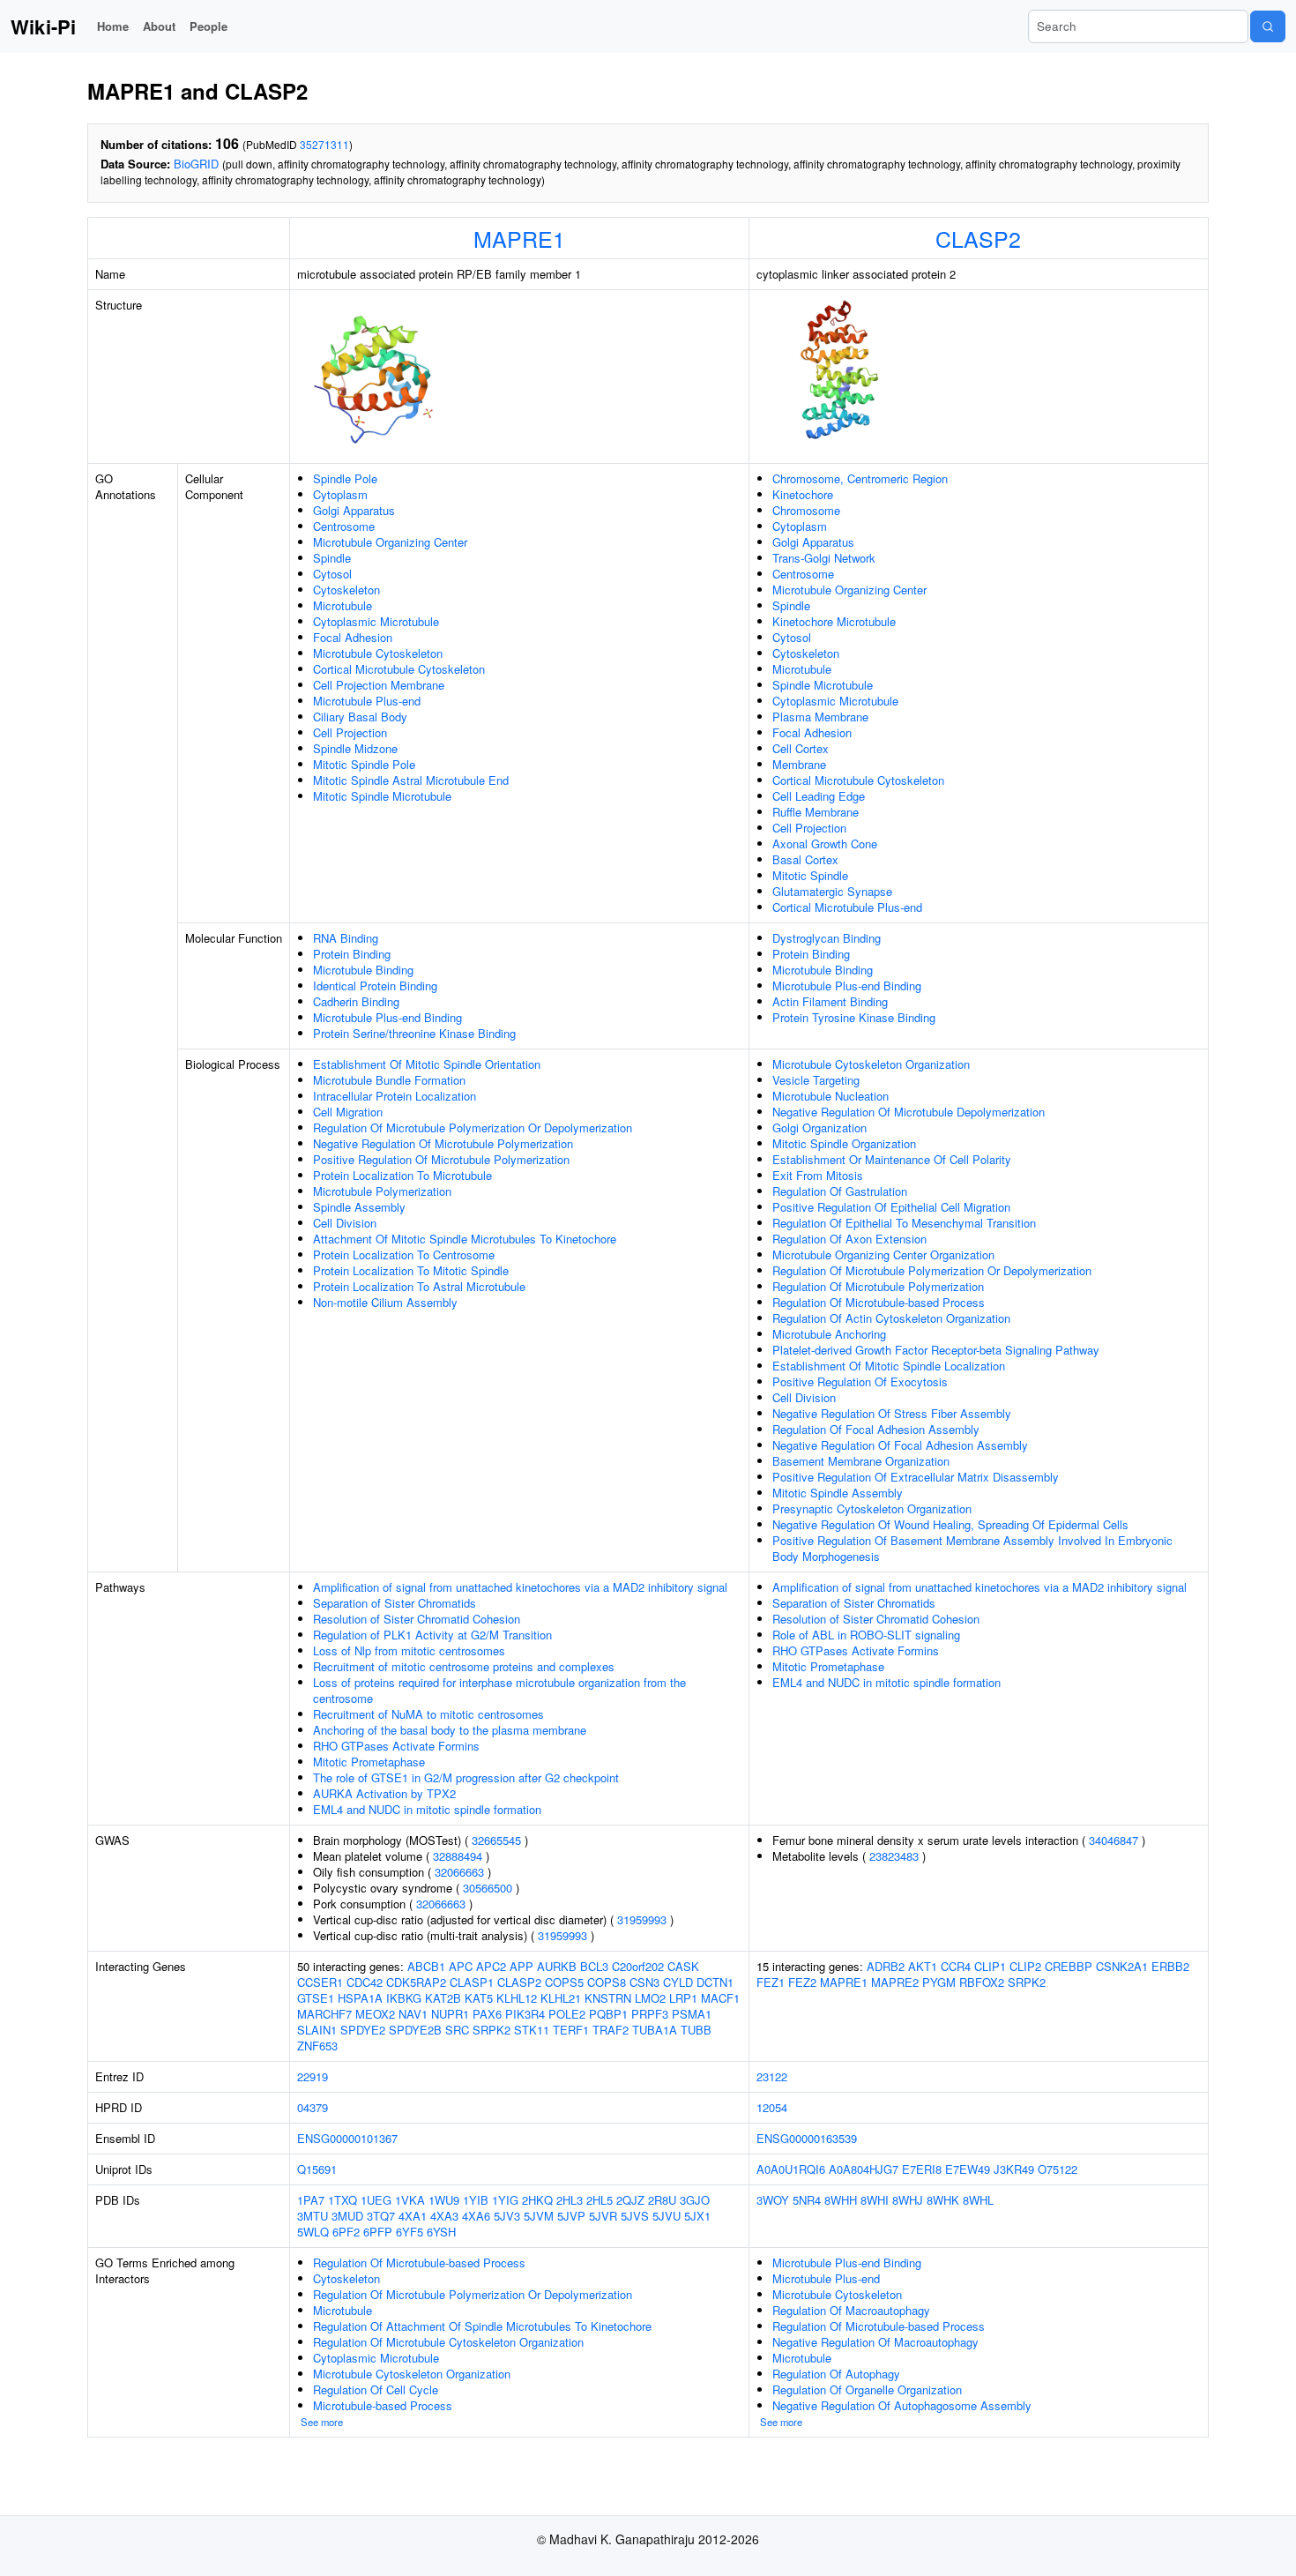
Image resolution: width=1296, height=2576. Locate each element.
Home (113, 26)
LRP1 (683, 1998)
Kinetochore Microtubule (834, 621)
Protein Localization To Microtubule (402, 1175)
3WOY (773, 2200)
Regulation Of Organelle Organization (867, 2389)
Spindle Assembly (359, 1207)
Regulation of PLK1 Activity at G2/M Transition (432, 1635)
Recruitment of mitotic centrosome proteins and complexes (464, 1666)
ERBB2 (1170, 1966)
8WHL (978, 2200)
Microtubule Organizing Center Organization (883, 1254)
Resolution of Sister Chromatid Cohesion (417, 1619)
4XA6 (476, 2216)
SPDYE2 (363, 2030)
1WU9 (444, 2200)
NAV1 (413, 2014)
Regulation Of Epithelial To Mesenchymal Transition (904, 1223)
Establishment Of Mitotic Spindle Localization (889, 1366)
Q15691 (317, 2169)
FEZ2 (802, 1982)
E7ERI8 (922, 2169)
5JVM (539, 2216)
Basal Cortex (805, 859)
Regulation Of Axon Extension (849, 1239)
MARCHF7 (324, 2014)
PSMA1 (692, 2014)
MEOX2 (375, 2014)
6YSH (441, 2232)
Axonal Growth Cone (825, 844)
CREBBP (1069, 1966)
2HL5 (600, 2200)
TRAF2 (611, 2030)
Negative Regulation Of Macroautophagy (875, 2342)
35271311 (324, 144)
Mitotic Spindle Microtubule (382, 796)
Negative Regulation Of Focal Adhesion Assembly (900, 1445)
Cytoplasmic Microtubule (376, 621)
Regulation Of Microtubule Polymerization (878, 1286)
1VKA (410, 2200)
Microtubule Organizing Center (390, 542)
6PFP (378, 2232)
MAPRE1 (519, 238)
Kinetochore (803, 494)
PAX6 (487, 2014)
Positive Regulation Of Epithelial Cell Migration (891, 1207)
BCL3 (594, 1966)
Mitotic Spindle (810, 875)
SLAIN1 (317, 2030)
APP (521, 1966)
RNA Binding (346, 938)
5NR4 (807, 2200)
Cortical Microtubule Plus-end (847, 907)
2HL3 (570, 2200)
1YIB (476, 2200)
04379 (313, 2107)
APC (461, 1966)
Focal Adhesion (353, 637)
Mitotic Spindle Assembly (838, 1493)
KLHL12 (517, 1998)
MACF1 (720, 1998)
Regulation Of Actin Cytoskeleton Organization (891, 1318)
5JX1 (697, 2216)
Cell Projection (350, 732)
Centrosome (344, 526)
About (159, 26)
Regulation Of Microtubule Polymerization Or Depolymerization (473, 1127)
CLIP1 (990, 1966)
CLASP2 (978, 238)
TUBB (696, 2030)
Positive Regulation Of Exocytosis (860, 1381)
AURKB (557, 1966)
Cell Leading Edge (819, 796)
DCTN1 (715, 1982)
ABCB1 (426, 1966)
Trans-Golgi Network (824, 558)
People (209, 26)
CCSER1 (320, 1982)
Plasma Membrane (820, 717)
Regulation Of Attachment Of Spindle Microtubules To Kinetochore (482, 2326)
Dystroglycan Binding (827, 938)
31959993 (642, 1919)
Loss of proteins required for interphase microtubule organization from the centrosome (499, 1690)
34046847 (1114, 1840)
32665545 (496, 1840)
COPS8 (607, 1982)
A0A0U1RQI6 (791, 2169)
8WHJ (908, 2200)
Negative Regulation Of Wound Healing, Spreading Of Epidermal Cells (950, 1524)
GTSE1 (316, 1998)
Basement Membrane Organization (861, 1461)
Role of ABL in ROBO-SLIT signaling (866, 1635)
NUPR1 (450, 2014)
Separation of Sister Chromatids (395, 1603)
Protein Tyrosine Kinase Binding (854, 1017)
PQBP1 (608, 2014)
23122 (772, 2076)
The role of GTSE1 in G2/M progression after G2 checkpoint (466, 1777)
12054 (772, 2107)
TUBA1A (655, 2030)
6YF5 (410, 2232)
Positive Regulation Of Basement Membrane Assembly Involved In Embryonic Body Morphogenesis (972, 1548)
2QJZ (630, 2200)
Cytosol (332, 574)
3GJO (695, 2200)
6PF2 (346, 2232)
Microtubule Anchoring (829, 1334)
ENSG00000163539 (807, 2138)
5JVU (667, 2216)
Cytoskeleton (346, 590)
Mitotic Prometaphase (369, 1762)
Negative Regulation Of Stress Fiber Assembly (892, 1413)
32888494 (458, 1856)
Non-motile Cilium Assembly (385, 1302)
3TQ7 (381, 2216)
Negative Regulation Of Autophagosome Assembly (902, 2405)
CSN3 (644, 1982)
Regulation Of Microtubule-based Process (879, 1302)
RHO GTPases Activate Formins (396, 1746)
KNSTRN (608, 1998)
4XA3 (444, 2216)
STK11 (532, 2030)
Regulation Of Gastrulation (840, 1191)
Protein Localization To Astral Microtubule (419, 1286)
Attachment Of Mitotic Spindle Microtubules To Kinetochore (465, 1239)
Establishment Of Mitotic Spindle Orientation (427, 1064)
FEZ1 (771, 1982)
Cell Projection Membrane (379, 685)
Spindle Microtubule (823, 685)
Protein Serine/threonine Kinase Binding (414, 1033)
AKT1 (923, 1966)
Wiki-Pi (43, 26)
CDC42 (365, 1982)
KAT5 (479, 1998)
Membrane (799, 764)
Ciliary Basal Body (360, 717)
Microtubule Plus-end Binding (387, 1017)
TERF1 (571, 2030)
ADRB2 (886, 1966)
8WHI (875, 2200)
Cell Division (345, 1223)
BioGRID (196, 164)
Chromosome (806, 510)
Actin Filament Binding (830, 1001)
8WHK (943, 2200)
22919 (313, 2076)
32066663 (459, 1872)
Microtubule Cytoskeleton (378, 653)
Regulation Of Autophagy (836, 2374)
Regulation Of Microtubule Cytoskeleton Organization (448, 2342)
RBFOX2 (982, 1982)
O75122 (1058, 2169)
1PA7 (311, 2200)
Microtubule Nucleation (830, 1096)
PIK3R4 (525, 2014)
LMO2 (650, 1998)
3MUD (347, 2216)
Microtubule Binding (363, 970)
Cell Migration (348, 1112)
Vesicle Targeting (816, 1080)
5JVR (603, 2216)
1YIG (505, 2200)
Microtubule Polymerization (382, 1191)
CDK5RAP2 (416, 1982)
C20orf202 (638, 1966)
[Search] (1268, 26)
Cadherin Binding (356, 1001)
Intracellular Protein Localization (395, 1096)
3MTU (313, 2216)
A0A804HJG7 (864, 2169)
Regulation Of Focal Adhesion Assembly (876, 1429)
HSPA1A (360, 1998)
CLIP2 (1025, 1966)
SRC (457, 2030)
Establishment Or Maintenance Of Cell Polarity (892, 1159)
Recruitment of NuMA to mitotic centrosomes (428, 1714)
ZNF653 (317, 2046)
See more (322, 2422)
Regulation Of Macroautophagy (851, 2310)
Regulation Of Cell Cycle (376, 2389)
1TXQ (343, 2200)
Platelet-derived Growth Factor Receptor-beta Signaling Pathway (936, 1350)
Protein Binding (352, 954)
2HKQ (537, 2200)
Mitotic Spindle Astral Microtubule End (411, 780)
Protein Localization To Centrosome (404, 1254)
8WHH (841, 2200)
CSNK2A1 (1122, 1966)
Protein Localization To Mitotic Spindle (411, 1270)
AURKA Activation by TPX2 (384, 1793)
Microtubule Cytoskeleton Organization (871, 1064)
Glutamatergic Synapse (832, 891)
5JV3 (507, 2216)
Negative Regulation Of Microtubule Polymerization (443, 1143)
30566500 (488, 1888)
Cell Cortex (801, 748)
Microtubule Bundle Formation (389, 1080)
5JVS (635, 2216)
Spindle (332, 558)
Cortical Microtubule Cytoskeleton (399, 669)
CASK (683, 1966)
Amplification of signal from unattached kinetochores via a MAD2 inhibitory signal (520, 1587)
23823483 (894, 1856)
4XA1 (413, 2216)
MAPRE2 (895, 1982)
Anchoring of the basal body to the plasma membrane (450, 1730)
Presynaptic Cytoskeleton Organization (872, 1508)
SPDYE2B (415, 2030)
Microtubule (343, 605)
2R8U (662, 2200)
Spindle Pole (345, 478)
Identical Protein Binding (375, 986)
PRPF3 (650, 2014)
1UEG (376, 2200)
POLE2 (567, 2014)
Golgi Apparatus (354, 510)
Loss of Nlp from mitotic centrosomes (409, 1650)
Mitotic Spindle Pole (364, 764)
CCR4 (956, 1966)
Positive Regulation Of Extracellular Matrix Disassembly (916, 1477)
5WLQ (313, 2232)
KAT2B (443, 1998)
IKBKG (404, 1998)
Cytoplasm (340, 494)
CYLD (678, 1982)
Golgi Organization (819, 1127)
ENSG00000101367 (347, 2138)
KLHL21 (561, 1998)
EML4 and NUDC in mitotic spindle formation (427, 1809)
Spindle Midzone (355, 748)
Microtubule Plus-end (367, 701)
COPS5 (564, 1982)
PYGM (939, 1982)
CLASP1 (472, 1982)
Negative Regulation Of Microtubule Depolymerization (909, 1112)
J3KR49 (1014, 2169)
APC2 (491, 1966)
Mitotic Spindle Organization (844, 1143)
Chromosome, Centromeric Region (860, 478)
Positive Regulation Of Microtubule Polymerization (441, 1159)
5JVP (571, 2216)
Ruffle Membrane (816, 812)
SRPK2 (492, 2030)
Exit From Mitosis (818, 1175)
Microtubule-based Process (383, 2405)
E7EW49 (968, 2169)
